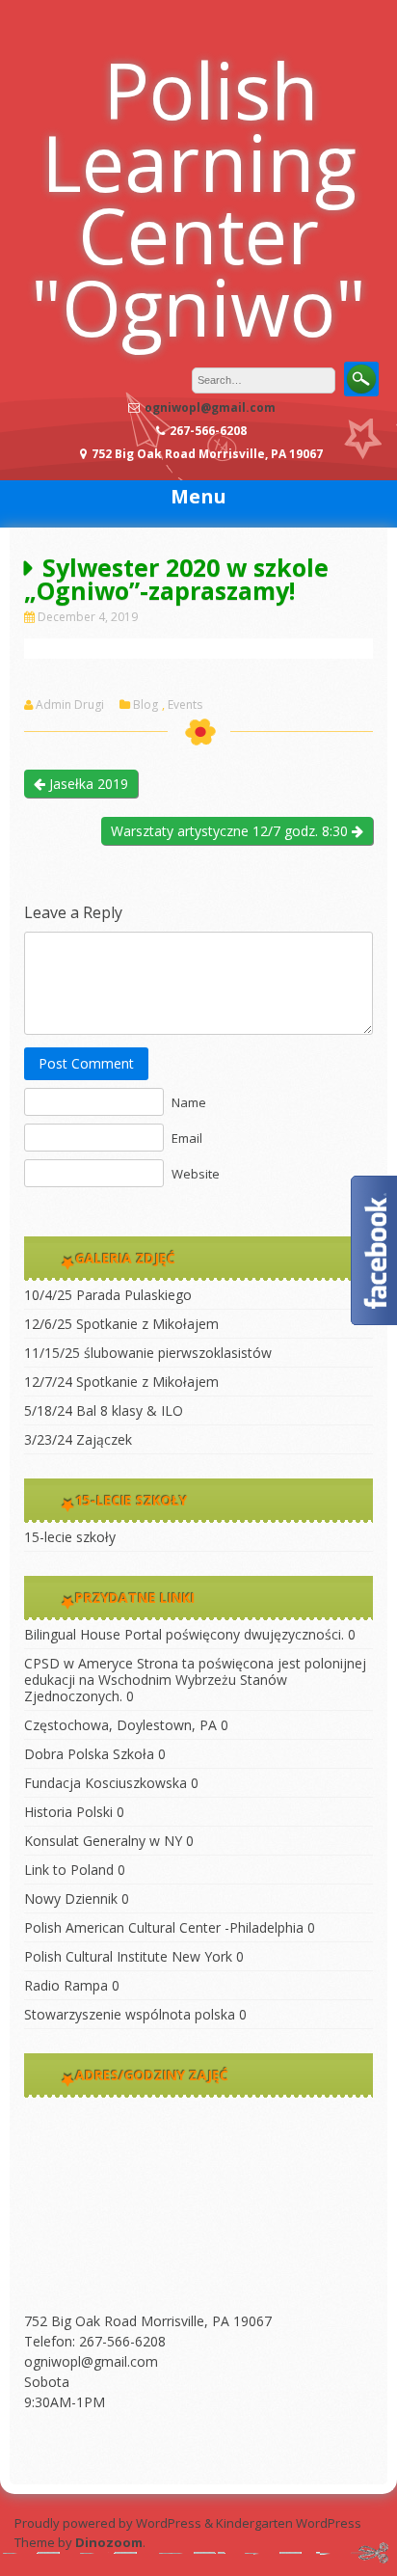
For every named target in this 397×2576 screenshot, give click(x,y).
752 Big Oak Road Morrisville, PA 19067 (148, 2321)
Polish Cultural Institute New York (128, 1956)
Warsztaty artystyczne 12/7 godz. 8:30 (231, 831)
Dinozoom (109, 2542)
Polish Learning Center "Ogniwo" (198, 198)
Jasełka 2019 (87, 784)
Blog (146, 705)
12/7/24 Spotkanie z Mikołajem (121, 1382)
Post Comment (86, 1063)
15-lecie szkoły (70, 1537)
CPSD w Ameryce (79, 1663)
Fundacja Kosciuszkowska (106, 1783)
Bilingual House (72, 1634)
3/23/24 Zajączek (78, 1439)
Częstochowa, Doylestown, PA (120, 1725)
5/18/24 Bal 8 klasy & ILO (104, 1410)
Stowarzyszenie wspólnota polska (130, 2014)
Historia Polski (68, 1812)
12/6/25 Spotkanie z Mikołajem (121, 1324)
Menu (198, 496)
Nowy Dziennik (71, 1898)
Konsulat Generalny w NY (103, 1841)
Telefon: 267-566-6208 (95, 2341)
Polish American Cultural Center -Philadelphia (164, 1927)
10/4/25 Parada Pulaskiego (108, 1295)
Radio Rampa (66, 1985)
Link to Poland (69, 1870)
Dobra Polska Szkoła (89, 1754)
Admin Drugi (70, 705)
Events (185, 705)
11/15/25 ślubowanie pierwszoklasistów (148, 1353)
